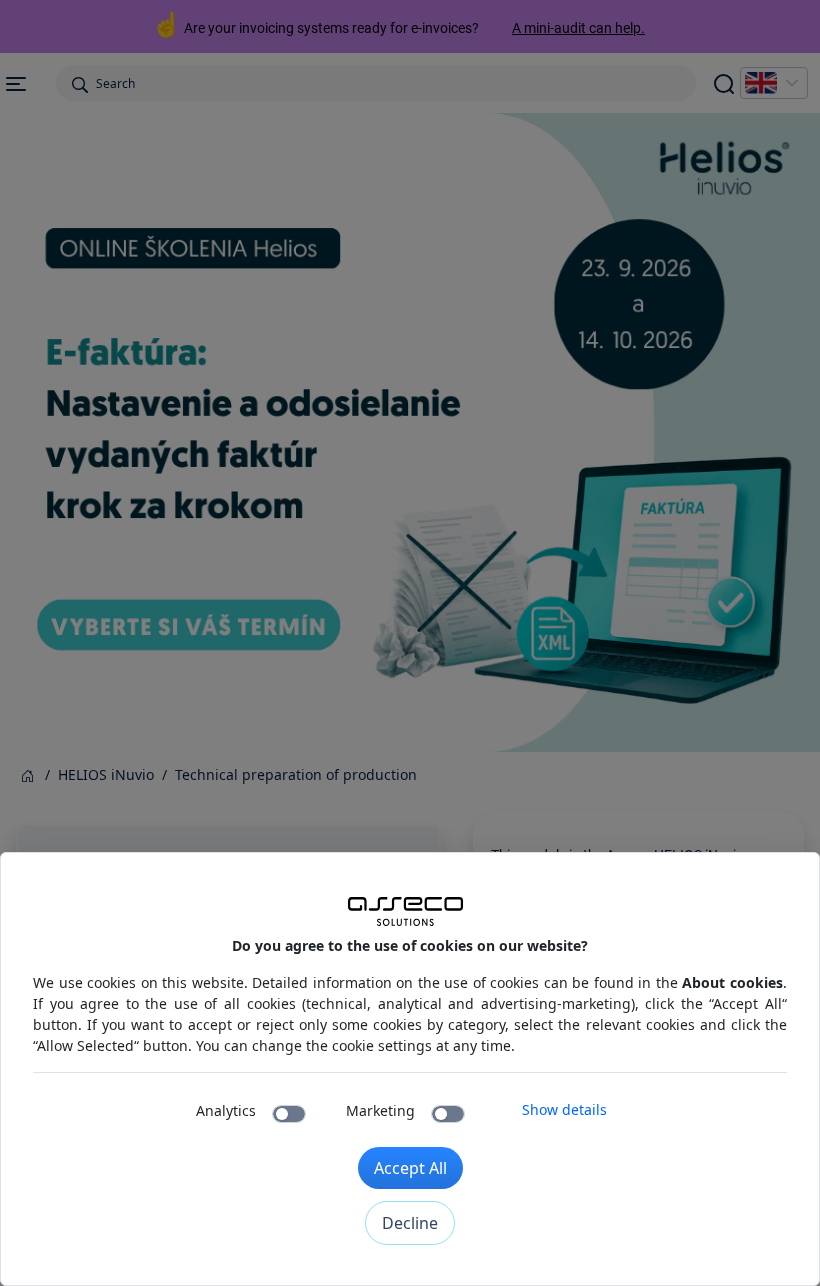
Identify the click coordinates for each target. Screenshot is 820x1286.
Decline (410, 1223)
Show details (564, 1109)
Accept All (410, 1168)
